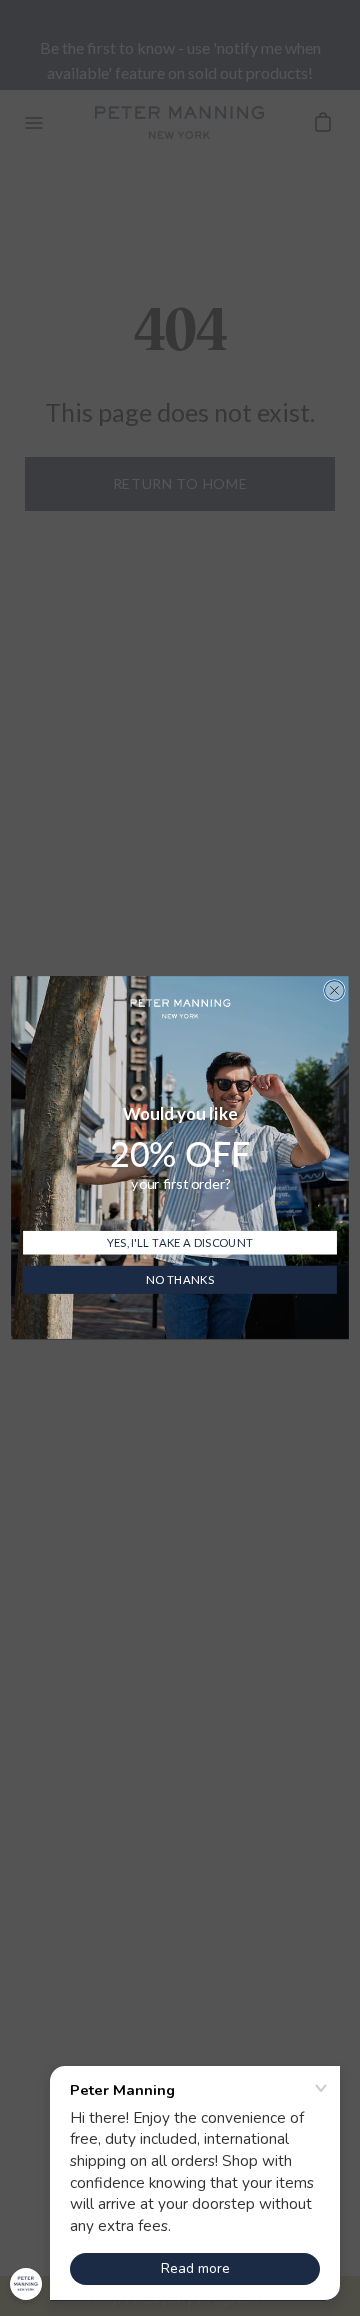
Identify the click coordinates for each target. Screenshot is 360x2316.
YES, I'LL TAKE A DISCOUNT (180, 1243)
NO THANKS (180, 1281)
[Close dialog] (335, 991)
